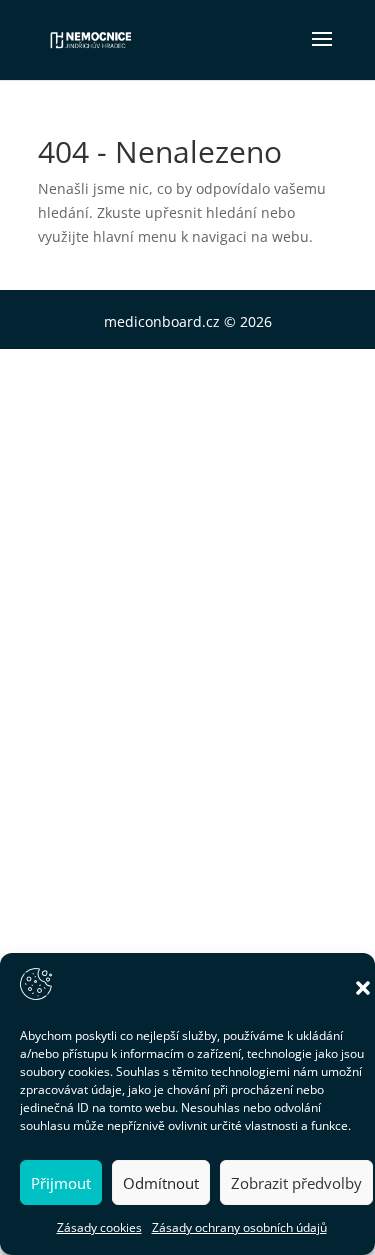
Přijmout (61, 1183)
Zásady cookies (99, 1227)
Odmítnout (161, 1183)
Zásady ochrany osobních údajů (239, 1227)
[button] (363, 988)
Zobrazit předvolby (296, 1183)
